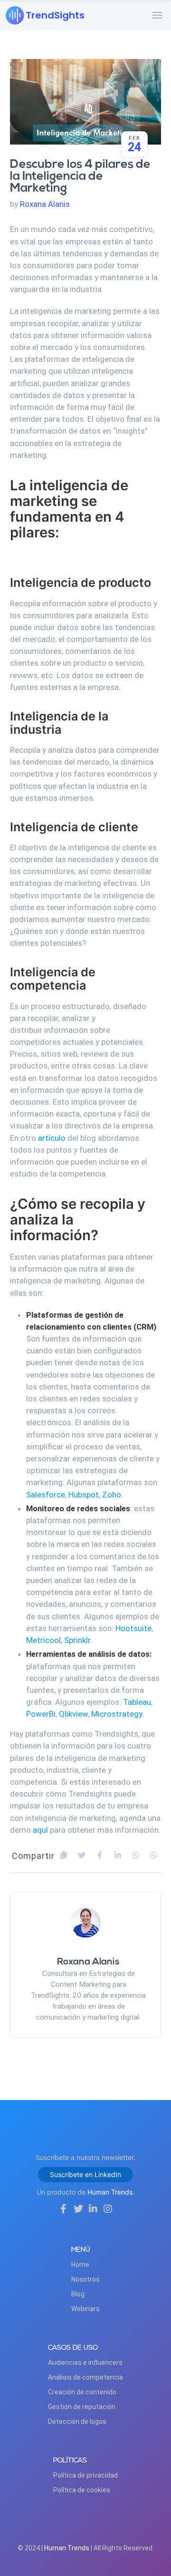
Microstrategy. (118, 1714)
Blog (78, 2294)
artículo (52, 1138)
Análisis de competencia (85, 2377)
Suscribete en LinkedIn (85, 2174)
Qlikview (73, 1714)
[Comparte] (82, 1855)
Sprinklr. (78, 1640)
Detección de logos (77, 2421)
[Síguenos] (63, 2209)
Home (80, 2265)
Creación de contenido (82, 2392)
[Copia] (64, 1855)
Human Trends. (111, 2192)
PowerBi (41, 1714)
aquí (40, 1830)
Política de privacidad (85, 2475)
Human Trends (67, 2548)
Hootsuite (133, 1628)
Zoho (112, 1495)
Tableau (137, 1702)
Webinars (85, 2309)
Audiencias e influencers (85, 2362)
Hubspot (84, 1495)
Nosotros (85, 2279)
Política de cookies (82, 2490)
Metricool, (44, 1640)
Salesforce (46, 1495)
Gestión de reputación (82, 2407)
